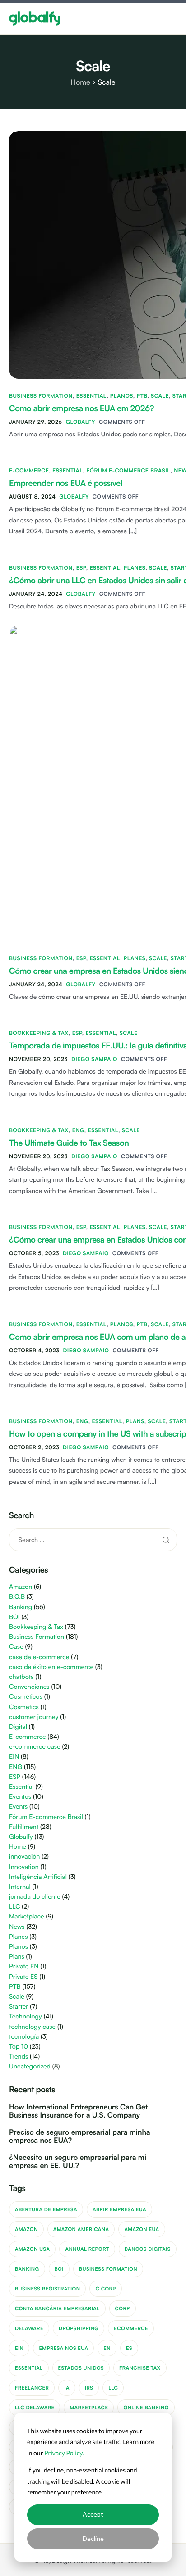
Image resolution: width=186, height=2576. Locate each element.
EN (107, 2348)
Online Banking (146, 2408)
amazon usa (32, 2249)
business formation (108, 2269)
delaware (29, 2328)
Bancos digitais (148, 2249)
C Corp (105, 2289)
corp (123, 2308)
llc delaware (35, 2408)
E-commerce (29, 470)
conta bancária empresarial (57, 2308)
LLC (15, 1907)
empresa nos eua (63, 2348)
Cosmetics (24, 1707)
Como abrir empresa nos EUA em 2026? (81, 408)
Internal (20, 1887)
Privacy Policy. (64, 2453)
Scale (160, 396)
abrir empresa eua (119, 2209)
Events (18, 1807)
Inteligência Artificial (38, 1877)
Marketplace (27, 1916)
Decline (93, 2538)
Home (18, 1847)
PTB (142, 396)
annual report (87, 2249)
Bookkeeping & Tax (39, 1033)
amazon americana (81, 2229)
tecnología (24, 2037)
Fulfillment (24, 1827)
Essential (92, 396)
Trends (19, 2057)
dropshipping (79, 2328)
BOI (14, 1617)
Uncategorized (30, 2066)
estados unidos (81, 2368)
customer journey (34, 1717)
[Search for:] (93, 1539)
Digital (18, 1727)
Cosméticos (26, 1697)
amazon (26, 2229)
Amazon (21, 1587)
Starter (19, 2007)
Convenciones (29, 1687)
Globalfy (81, 422)
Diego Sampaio (94, 1059)
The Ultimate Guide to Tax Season (69, 1143)
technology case (32, 2027)
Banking (21, 1607)
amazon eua (142, 2229)
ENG (78, 1130)
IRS (89, 2388)
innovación (24, 1857)
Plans (135, 1421)
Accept (93, 2514)
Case (16, 1647)
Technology (26, 2016)
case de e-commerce (39, 1657)
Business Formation (41, 396)
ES (129, 2348)
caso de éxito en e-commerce (51, 1667)
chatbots (21, 1677)
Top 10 (19, 2047)
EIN (14, 1757)
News (17, 1927)
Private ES (23, 1977)
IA (67, 2388)
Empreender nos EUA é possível (66, 483)
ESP (81, 568)
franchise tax (140, 2368)
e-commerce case (35, 1747)
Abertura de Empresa (46, 2209)
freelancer (32, 2388)
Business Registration (47, 2289)
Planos (122, 396)
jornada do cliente (35, 1897)
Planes (135, 568)
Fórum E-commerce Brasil (128, 470)
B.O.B (17, 1597)
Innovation (24, 1867)
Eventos (20, 1797)
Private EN (24, 1966)
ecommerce (131, 2328)
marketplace (89, 2408)
